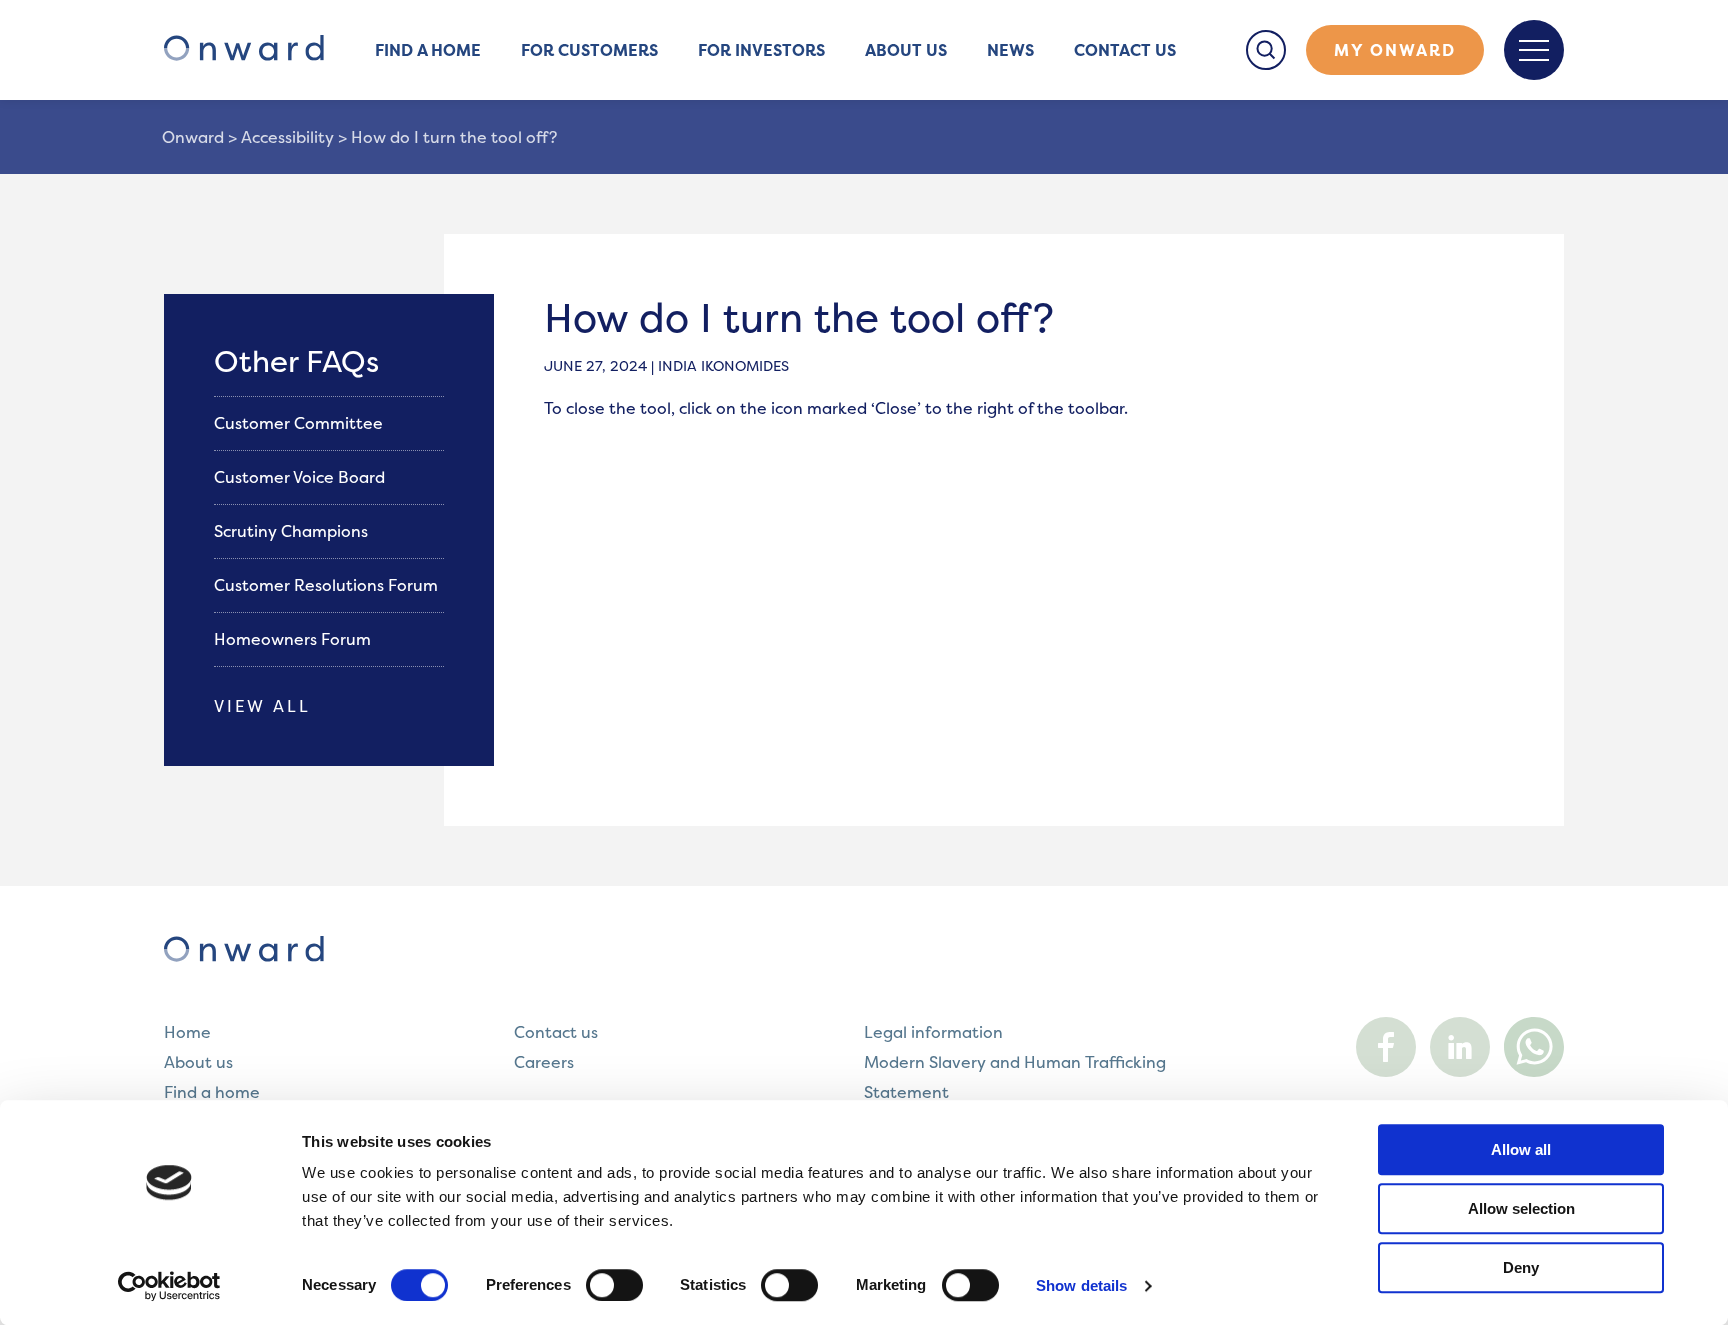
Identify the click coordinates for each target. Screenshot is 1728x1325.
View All (262, 706)
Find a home (428, 50)
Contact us (1125, 50)
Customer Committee (300, 423)
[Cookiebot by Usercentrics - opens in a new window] (169, 1286)
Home (187, 1032)
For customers (589, 50)
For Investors (761, 50)
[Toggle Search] (1266, 50)
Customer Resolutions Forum (328, 585)
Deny (1521, 1267)
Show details (1081, 1285)
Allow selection (1521, 1208)
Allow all (1521, 1149)
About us (906, 50)
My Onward (1395, 50)
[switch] (614, 1285)
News (1010, 50)
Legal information (933, 1032)
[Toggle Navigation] (1534, 50)
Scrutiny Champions (293, 531)
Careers (544, 1062)
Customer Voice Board (301, 477)
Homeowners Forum (294, 639)
